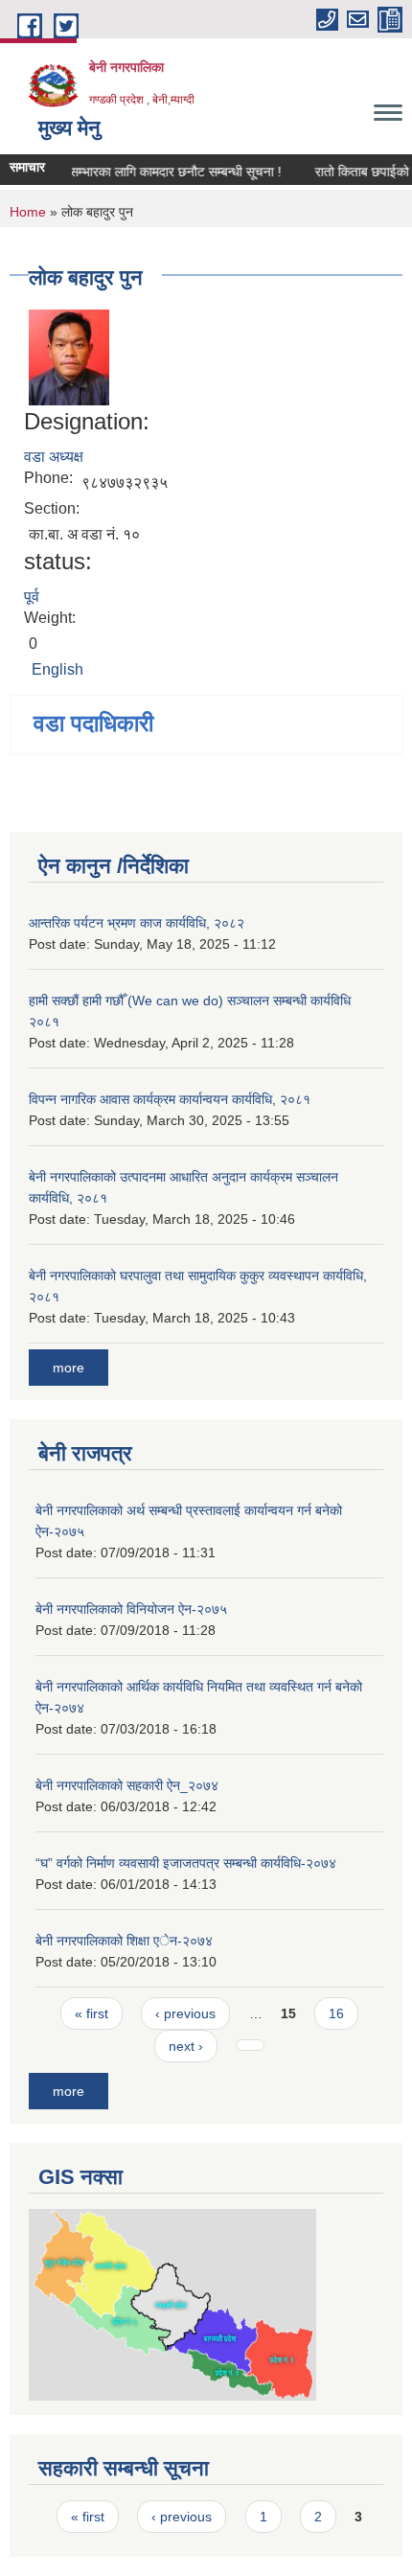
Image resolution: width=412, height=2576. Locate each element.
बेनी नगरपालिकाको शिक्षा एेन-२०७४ (124, 1941)
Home (28, 212)
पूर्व (32, 597)
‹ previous (185, 2013)
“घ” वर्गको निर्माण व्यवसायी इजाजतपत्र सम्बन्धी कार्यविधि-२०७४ (186, 1863)
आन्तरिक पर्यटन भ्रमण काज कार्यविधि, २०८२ (137, 923)
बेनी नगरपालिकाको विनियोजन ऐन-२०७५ (131, 1609)
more (69, 1368)
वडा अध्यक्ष (54, 457)
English (57, 669)
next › (186, 2046)
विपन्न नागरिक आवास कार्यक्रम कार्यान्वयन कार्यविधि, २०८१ (170, 1099)
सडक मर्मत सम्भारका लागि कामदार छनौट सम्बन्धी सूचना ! (140, 172)
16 (336, 2013)
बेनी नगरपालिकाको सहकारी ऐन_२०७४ (127, 1785)
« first (92, 2013)
